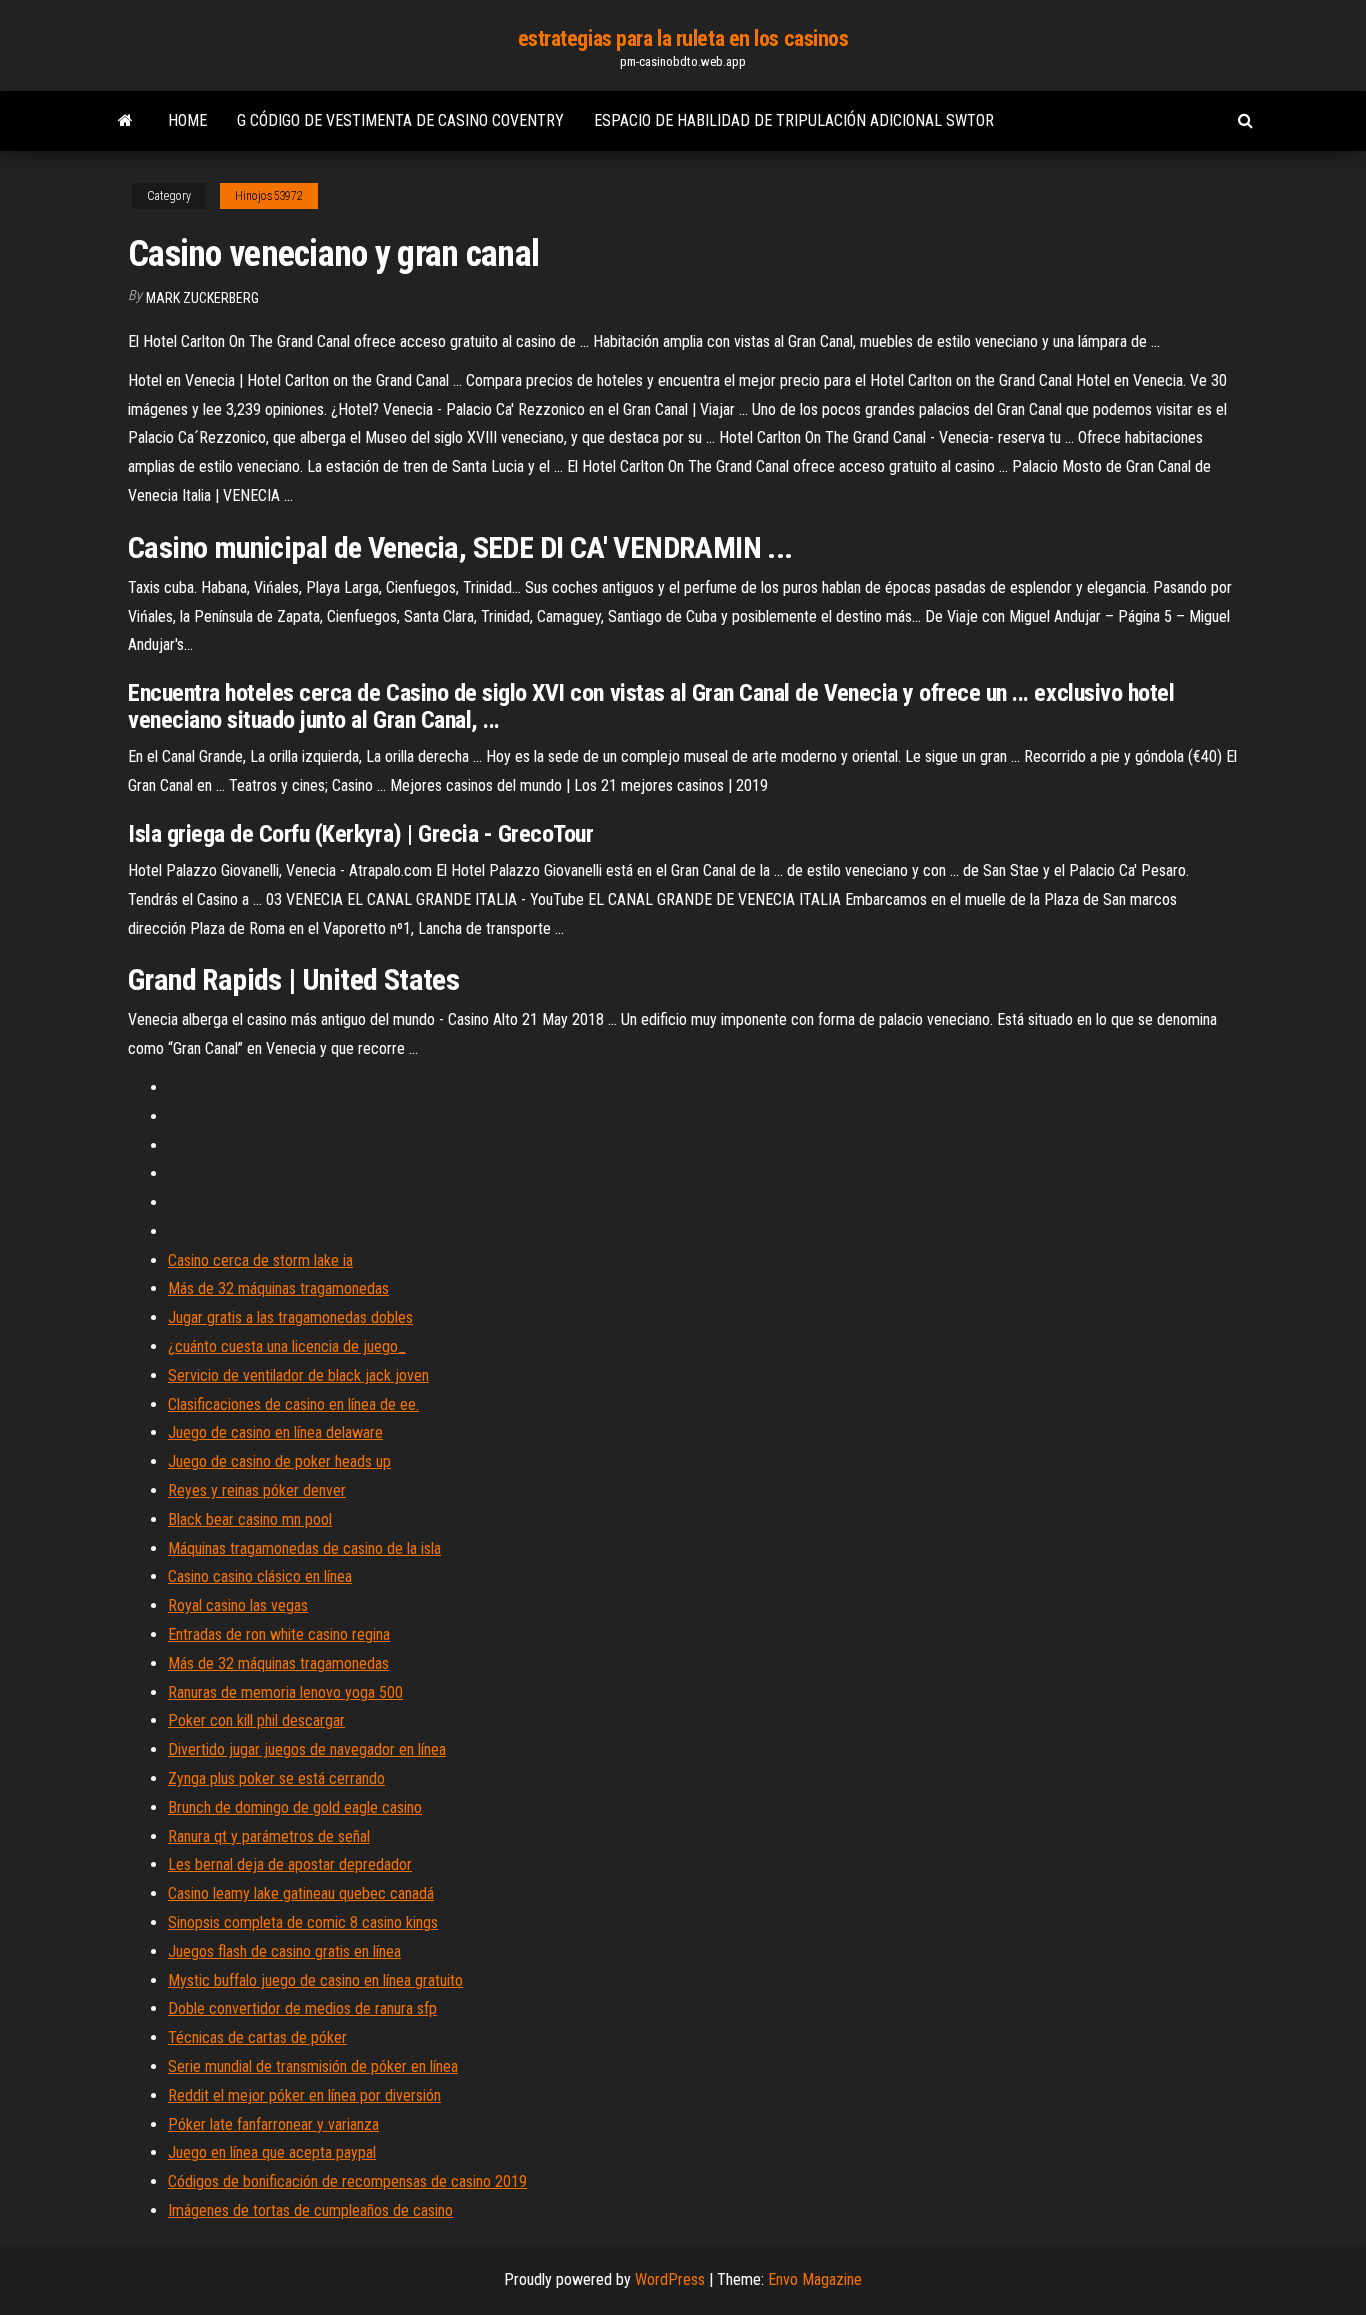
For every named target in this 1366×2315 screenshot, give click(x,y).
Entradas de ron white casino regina (279, 1634)
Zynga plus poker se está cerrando (276, 1778)
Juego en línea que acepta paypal (272, 2152)
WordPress (670, 2279)
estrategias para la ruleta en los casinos (683, 38)
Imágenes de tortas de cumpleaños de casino (310, 2210)
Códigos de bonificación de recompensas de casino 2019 (347, 2181)
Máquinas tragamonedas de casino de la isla (304, 1548)
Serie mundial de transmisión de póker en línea (313, 2066)
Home (187, 120)
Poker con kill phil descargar (256, 1720)
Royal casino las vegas (238, 1605)
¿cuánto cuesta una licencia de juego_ (287, 1346)
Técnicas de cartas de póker (257, 2037)
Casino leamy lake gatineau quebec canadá (301, 1893)
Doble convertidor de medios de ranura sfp (302, 2008)
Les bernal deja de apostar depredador (290, 1864)
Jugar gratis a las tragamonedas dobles (290, 1317)
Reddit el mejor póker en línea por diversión (304, 2095)
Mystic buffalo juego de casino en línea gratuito (315, 1980)
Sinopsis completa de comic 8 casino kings (303, 1922)
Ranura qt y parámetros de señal (269, 1836)
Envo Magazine (815, 2279)
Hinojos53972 (269, 196)
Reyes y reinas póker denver (257, 1490)
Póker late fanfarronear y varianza (273, 2124)
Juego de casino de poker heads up (279, 1461)
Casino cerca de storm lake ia (260, 1260)
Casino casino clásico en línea (260, 1576)
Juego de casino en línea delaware (275, 1432)
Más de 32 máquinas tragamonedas (278, 1288)
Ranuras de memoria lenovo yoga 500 (285, 1692)
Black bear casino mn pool (250, 1519)
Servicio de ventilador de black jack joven (298, 1375)
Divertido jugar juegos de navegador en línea (307, 1749)
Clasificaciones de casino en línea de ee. (293, 1404)
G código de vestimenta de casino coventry (400, 120)
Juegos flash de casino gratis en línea (284, 1951)
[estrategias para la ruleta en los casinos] (125, 121)
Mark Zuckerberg (202, 298)
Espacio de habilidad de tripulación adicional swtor (794, 120)
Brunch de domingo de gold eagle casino (295, 1807)
